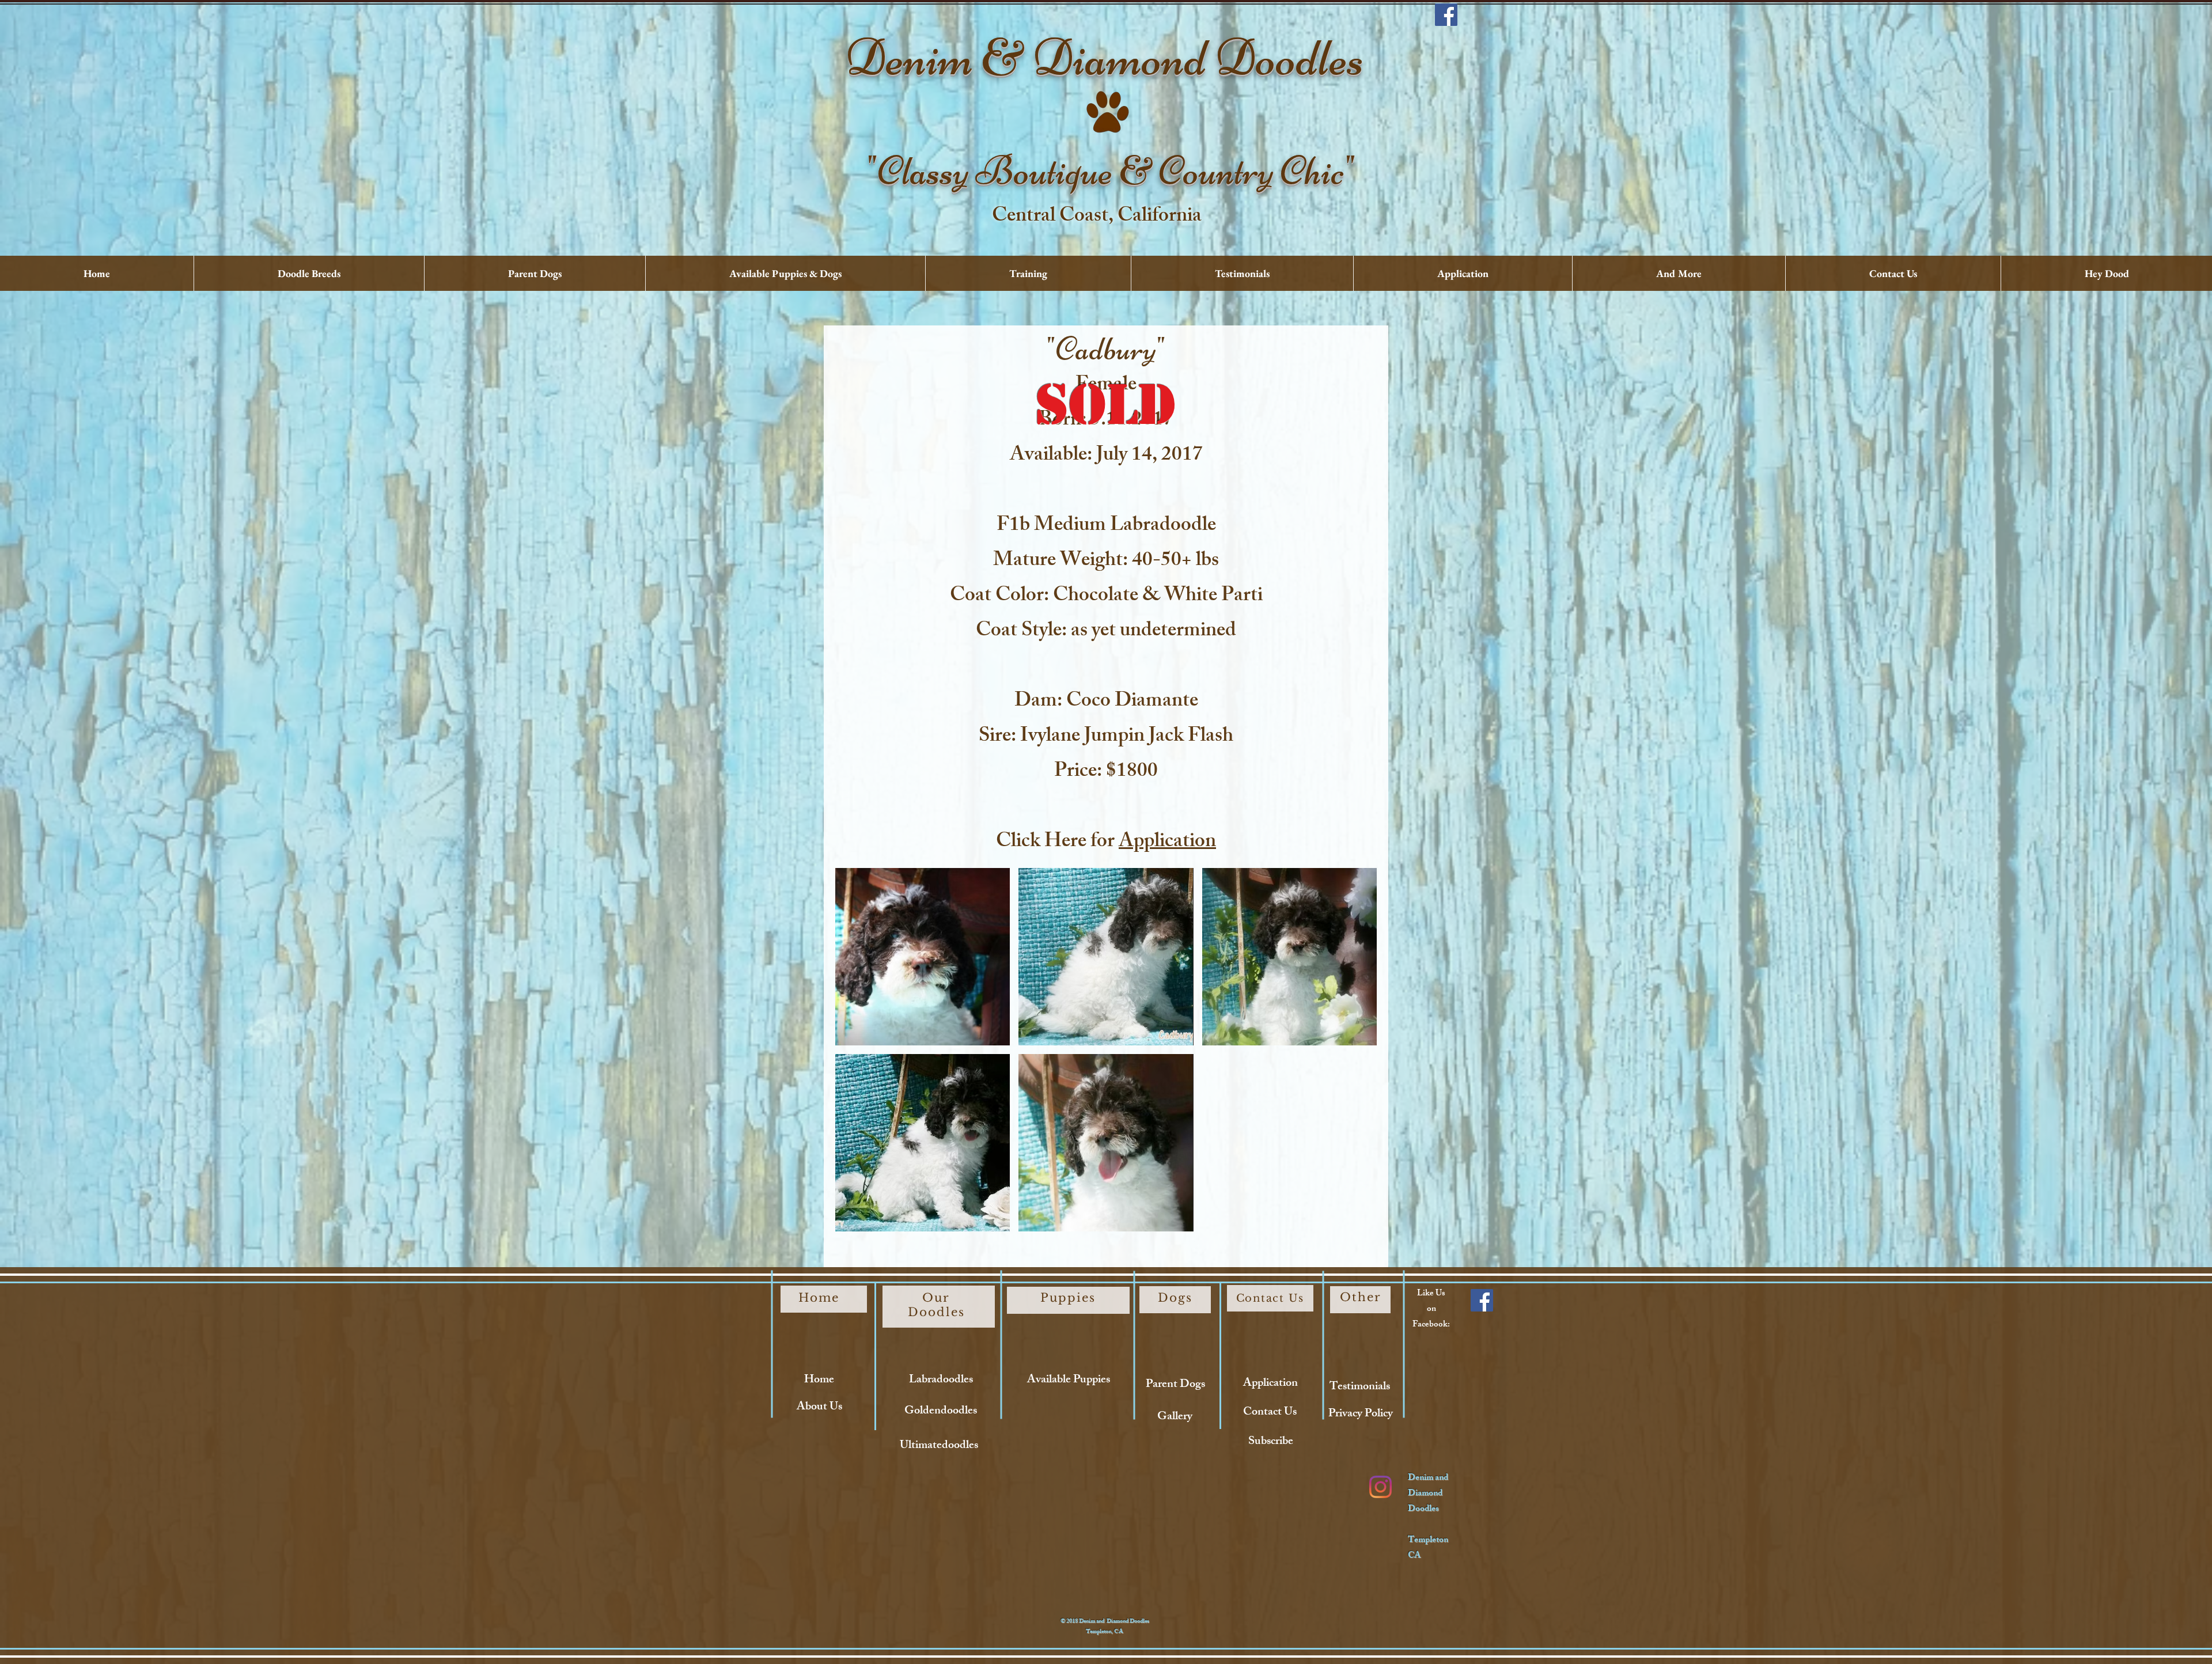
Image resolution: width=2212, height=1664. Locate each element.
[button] (923, 957)
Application (1167, 843)
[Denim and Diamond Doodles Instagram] (1380, 1487)
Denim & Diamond (1030, 58)
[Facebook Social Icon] (1446, 15)
